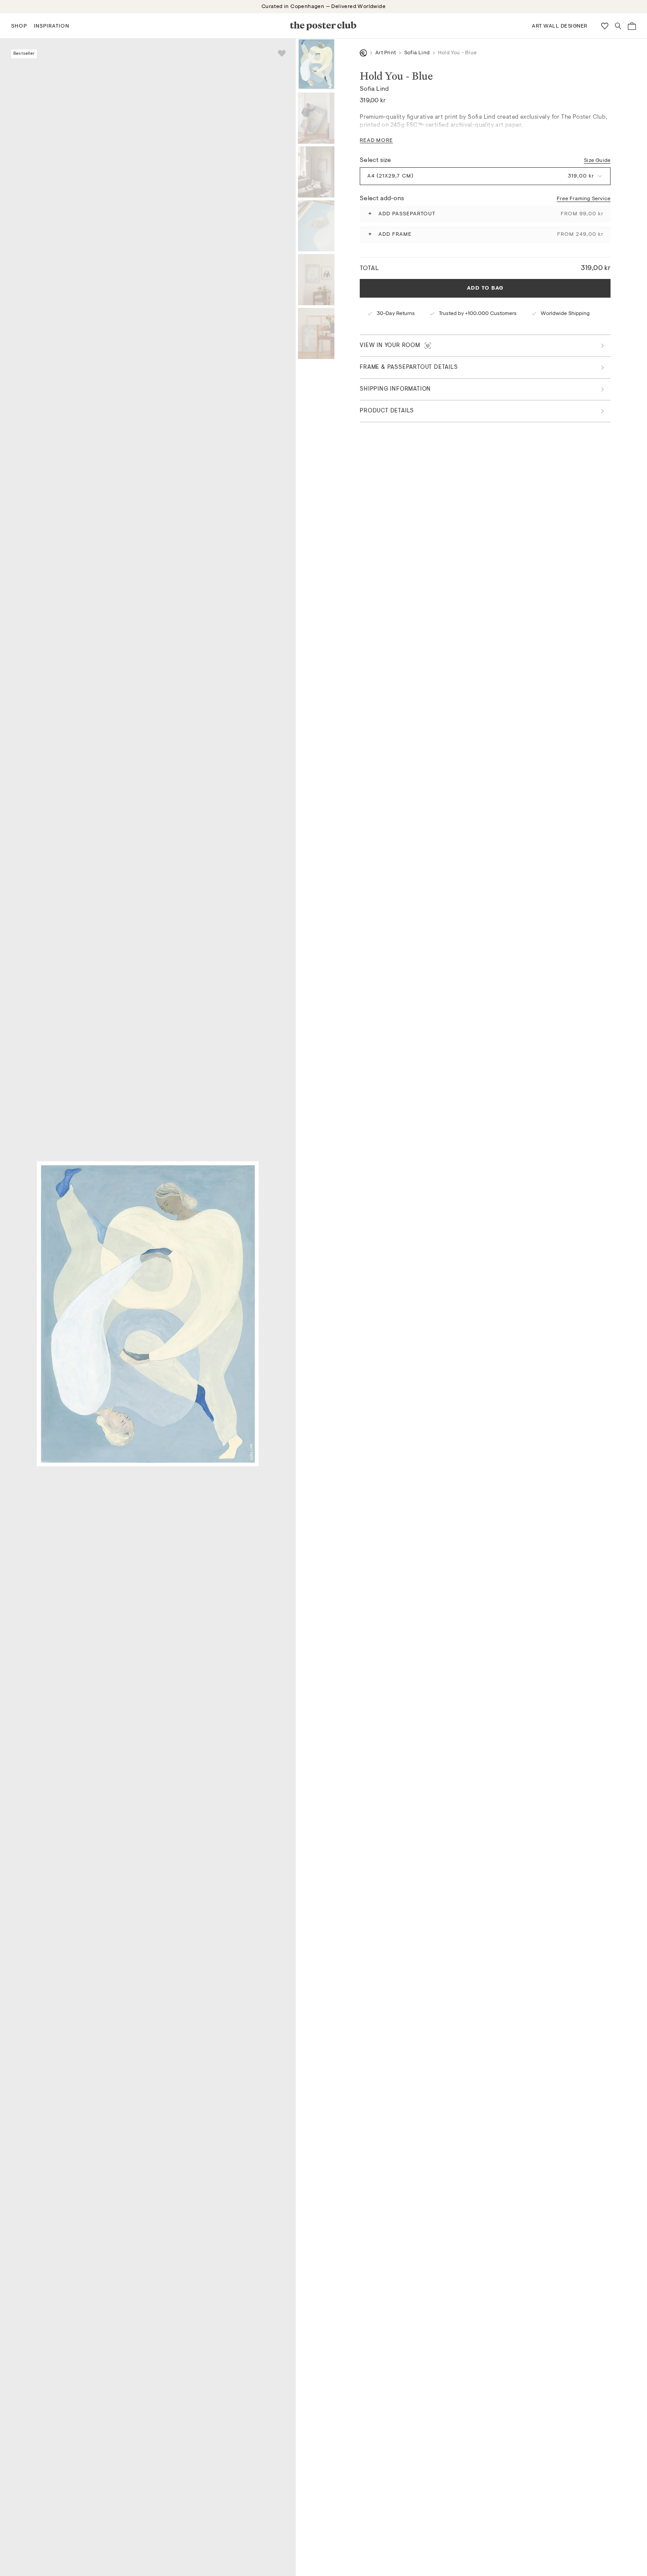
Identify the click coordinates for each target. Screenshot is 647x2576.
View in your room (390, 345)
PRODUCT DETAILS (387, 411)
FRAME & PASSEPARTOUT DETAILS (409, 367)
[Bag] (632, 26)
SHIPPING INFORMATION (395, 389)
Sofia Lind (417, 53)
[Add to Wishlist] (282, 53)
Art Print (386, 53)
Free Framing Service (584, 198)
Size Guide (597, 160)
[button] (19, 26)
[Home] (363, 53)
